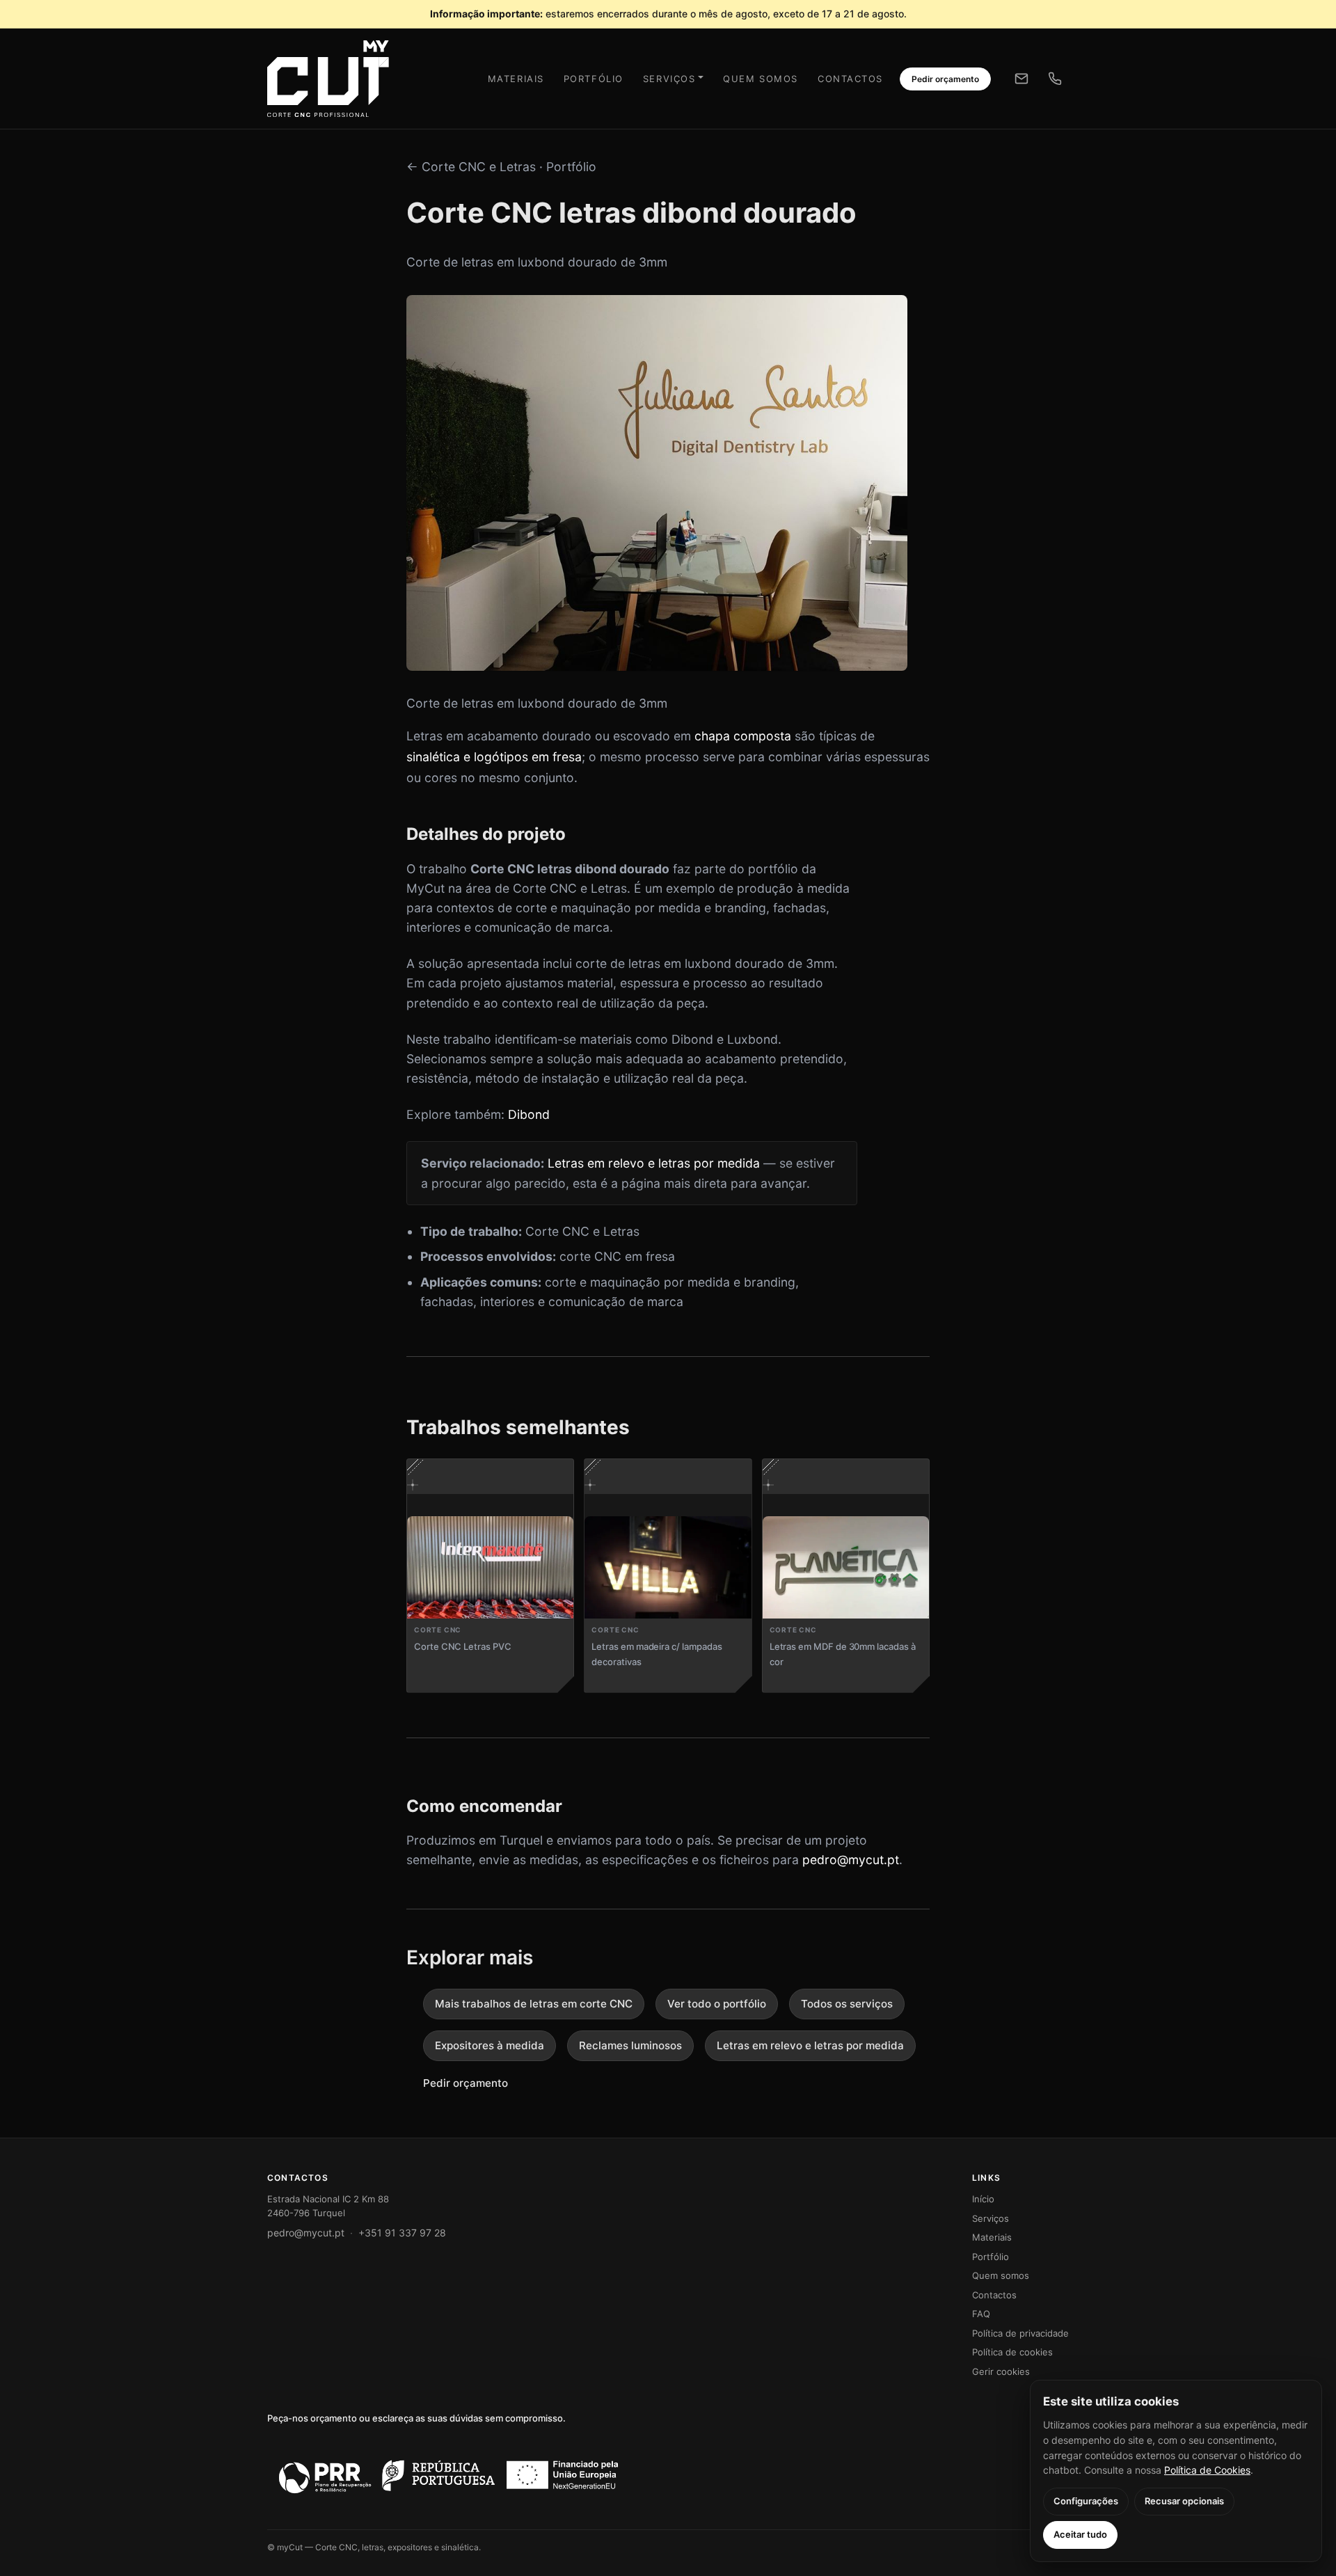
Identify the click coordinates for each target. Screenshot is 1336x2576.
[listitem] (490, 1576)
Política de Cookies (1207, 2470)
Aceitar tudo (1080, 2534)
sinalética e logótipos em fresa (494, 757)
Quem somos (761, 79)
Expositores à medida (490, 2045)
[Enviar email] (1021, 79)
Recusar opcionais (1184, 2501)
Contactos (850, 79)
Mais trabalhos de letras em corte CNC (534, 2004)
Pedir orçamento (945, 79)
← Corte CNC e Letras (471, 167)
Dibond (529, 1114)
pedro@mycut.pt (851, 1860)
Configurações (1086, 2501)
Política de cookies (1012, 2352)
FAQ (981, 2314)
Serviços (669, 79)
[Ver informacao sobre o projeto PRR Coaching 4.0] (448, 2475)
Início (983, 2199)
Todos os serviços (847, 2004)
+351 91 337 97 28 (402, 2233)
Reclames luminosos (630, 2045)
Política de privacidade (1020, 2333)
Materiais (516, 79)
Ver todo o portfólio (717, 2004)
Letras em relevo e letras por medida (654, 1163)
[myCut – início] (320, 79)
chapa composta (743, 736)
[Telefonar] (1055, 79)
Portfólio (594, 79)
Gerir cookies (1001, 2371)
